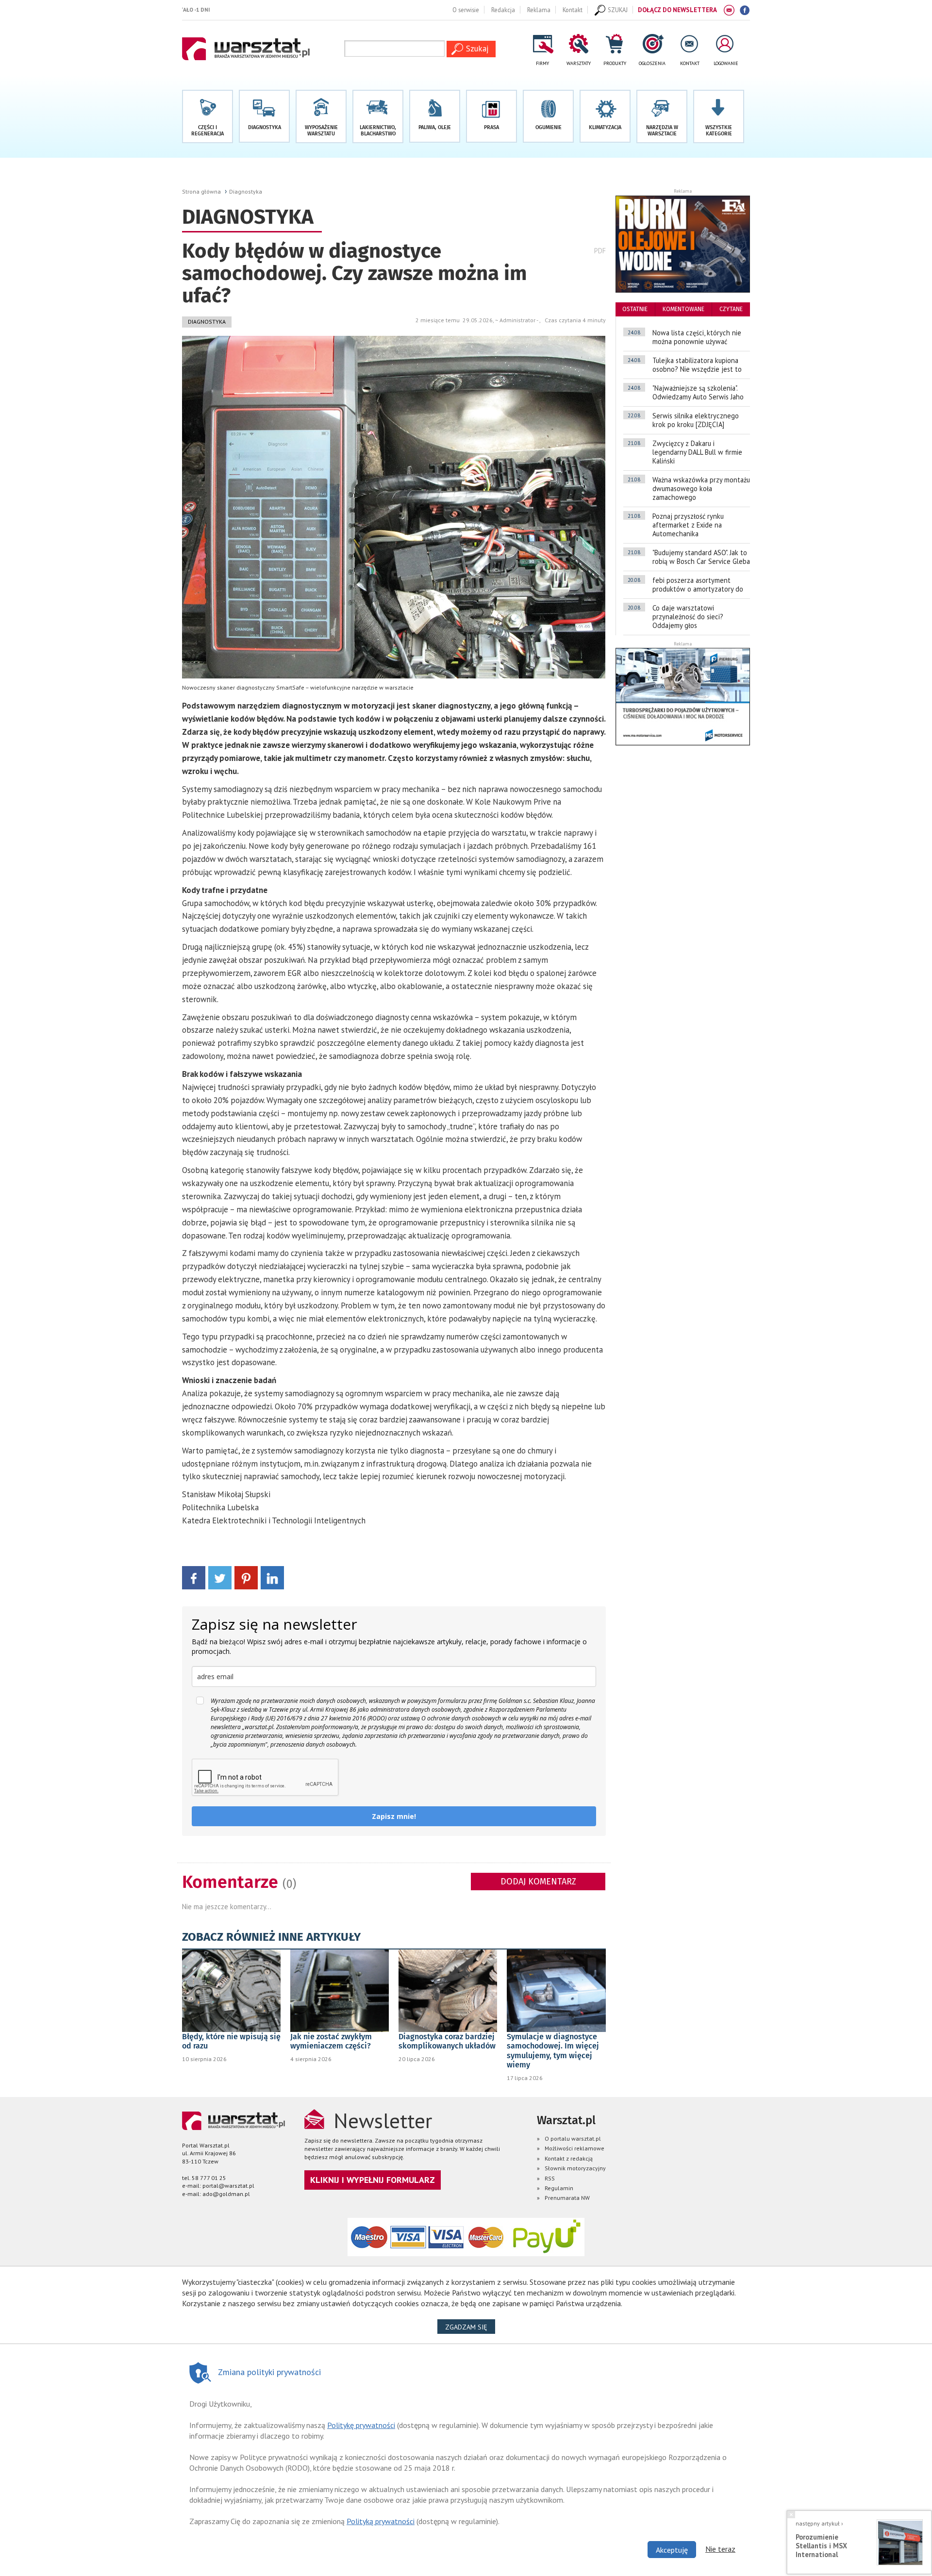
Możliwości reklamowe (574, 2148)
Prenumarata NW (567, 2198)
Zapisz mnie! (394, 1816)
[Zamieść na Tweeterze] (220, 1577)
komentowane (683, 309)
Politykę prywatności (361, 2425)
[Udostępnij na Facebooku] (194, 1577)
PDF (600, 251)
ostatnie (635, 309)
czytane (731, 309)
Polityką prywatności (381, 2521)
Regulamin (559, 2188)
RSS (550, 2178)
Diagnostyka (246, 191)
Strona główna (201, 191)
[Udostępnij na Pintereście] (246, 1577)
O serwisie (466, 10)
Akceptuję (672, 2550)
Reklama (539, 10)
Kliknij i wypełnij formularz (373, 2180)
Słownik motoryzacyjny (575, 2168)
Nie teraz (720, 2549)
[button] (719, 116)
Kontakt (573, 10)
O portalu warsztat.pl (573, 2138)
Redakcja (503, 10)
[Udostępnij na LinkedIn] (272, 1577)
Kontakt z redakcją (569, 2158)
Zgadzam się (470, 2327)
